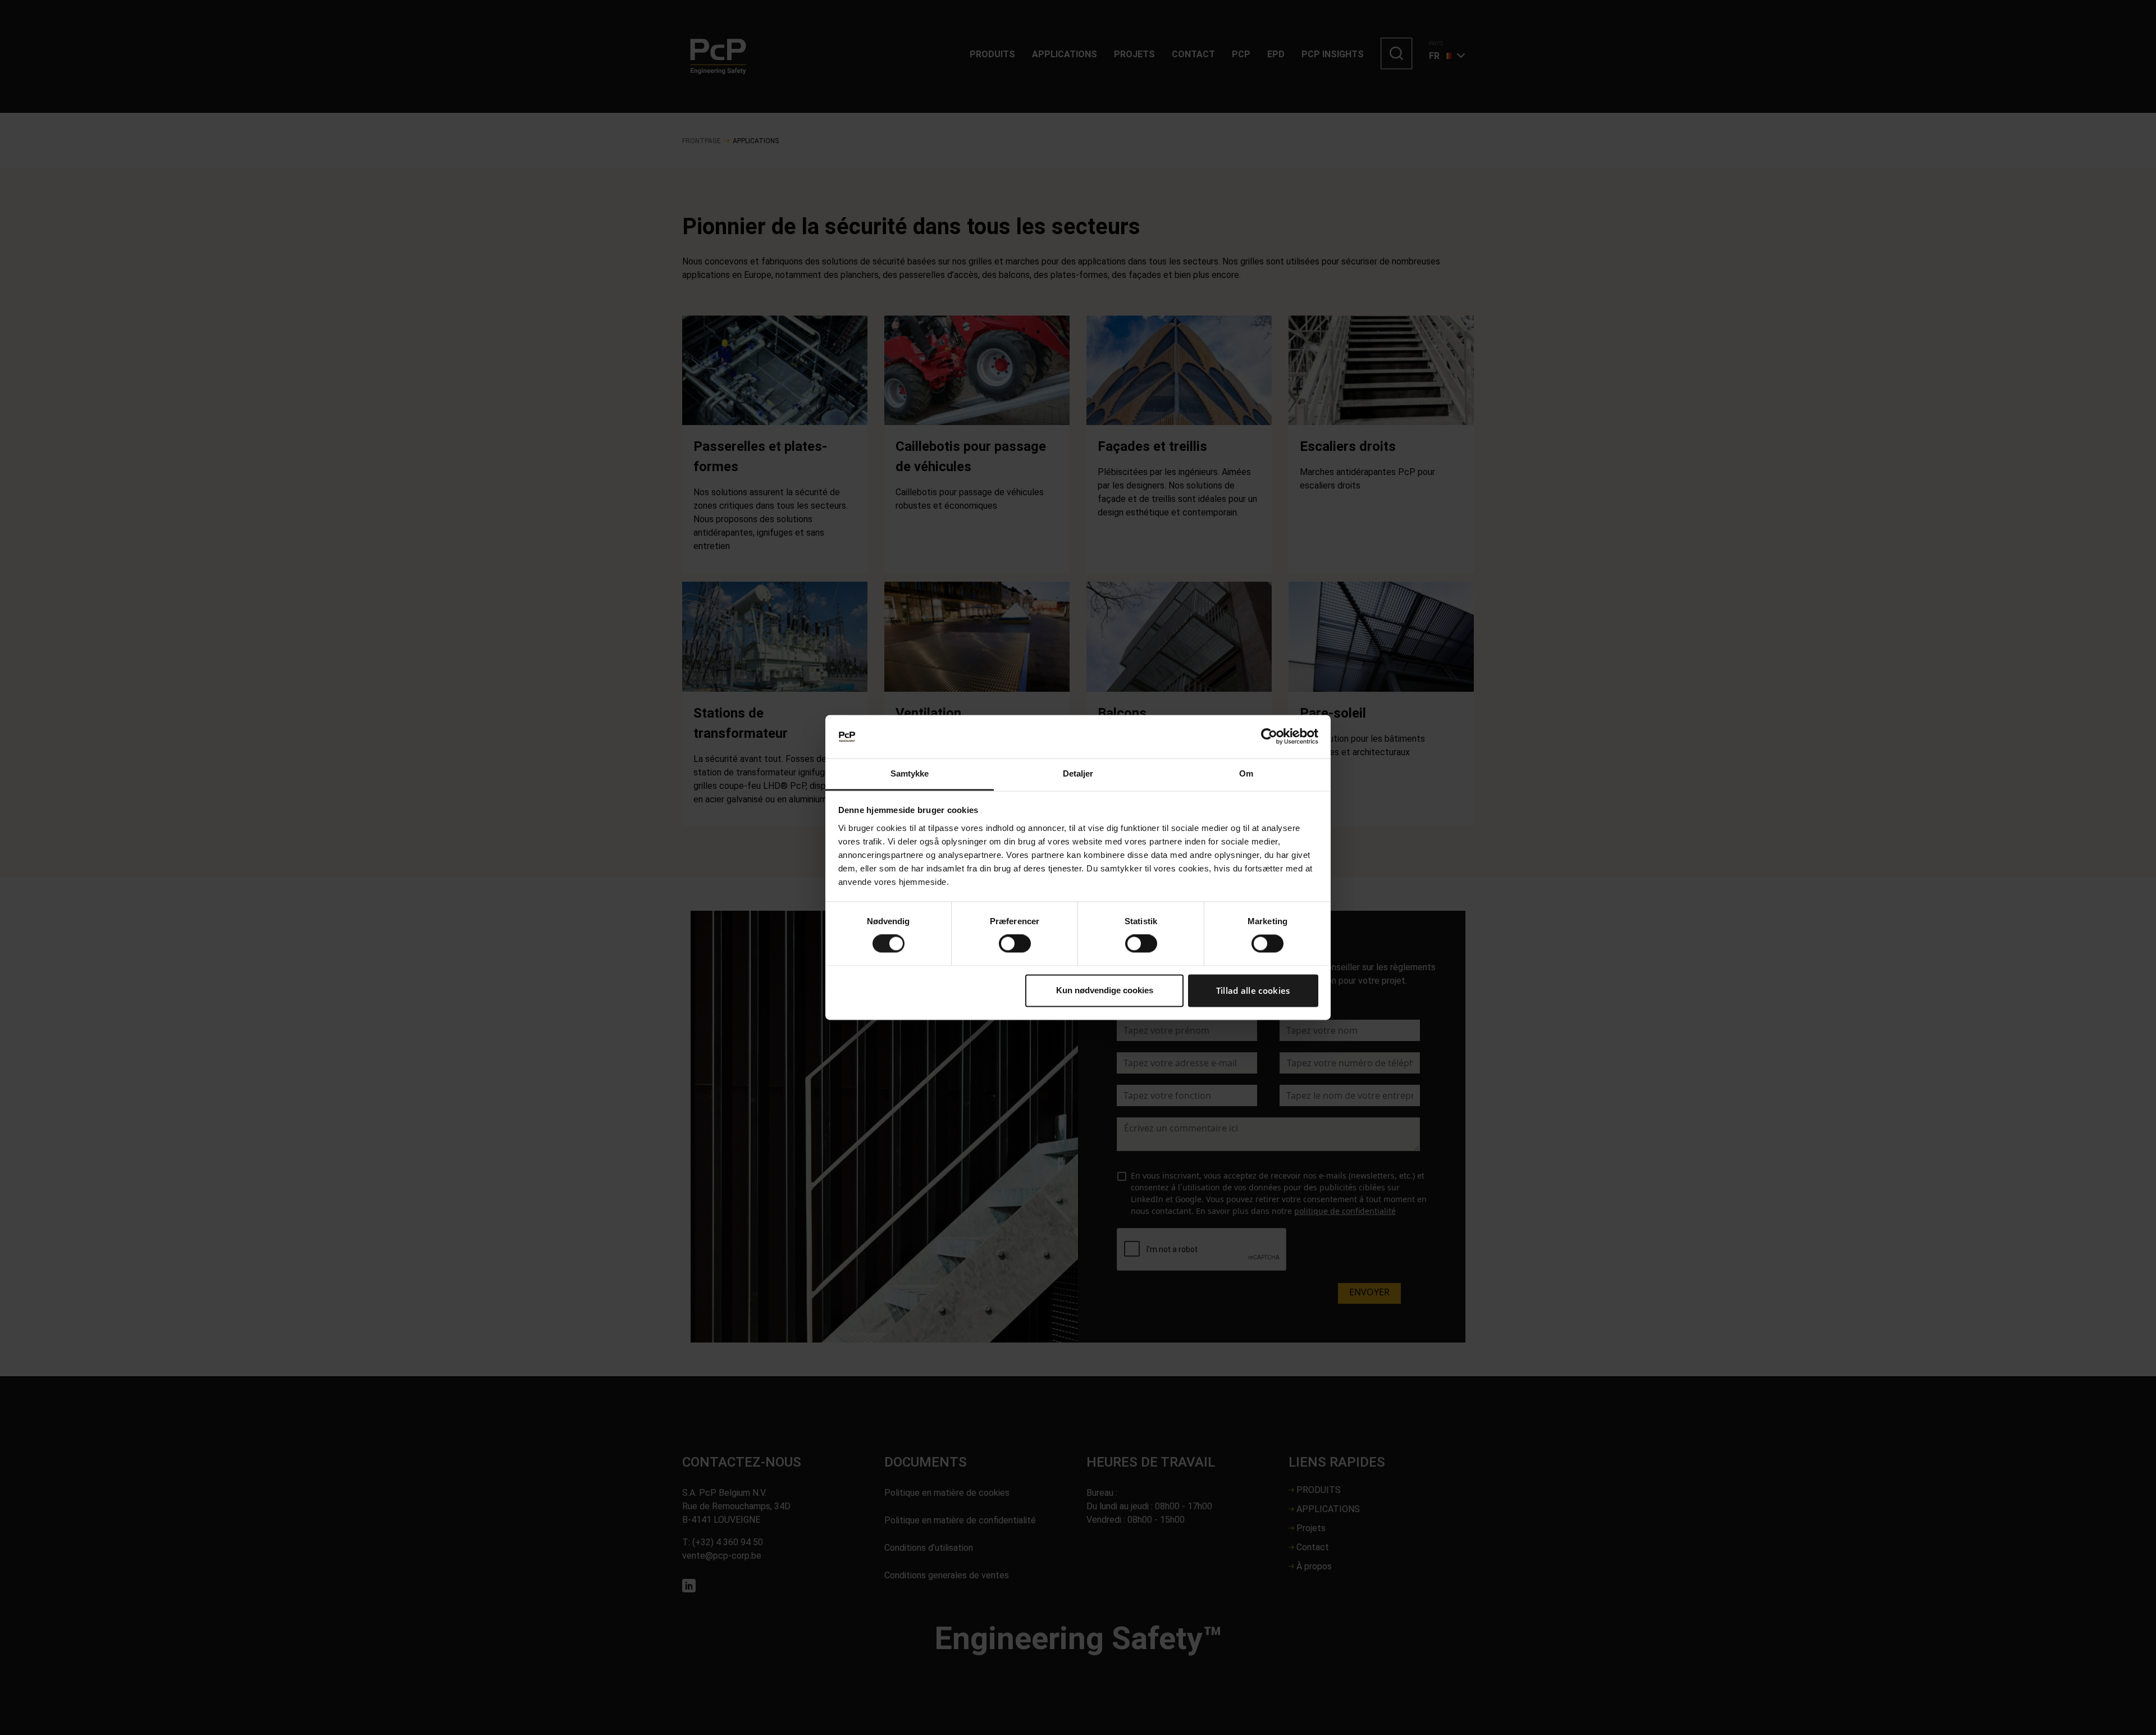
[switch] (1015, 944)
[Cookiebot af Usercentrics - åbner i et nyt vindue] (1269, 737)
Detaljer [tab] (1078, 773)
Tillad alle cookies (1253, 990)
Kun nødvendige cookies (1105, 990)
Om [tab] (1246, 773)
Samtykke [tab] (910, 773)
